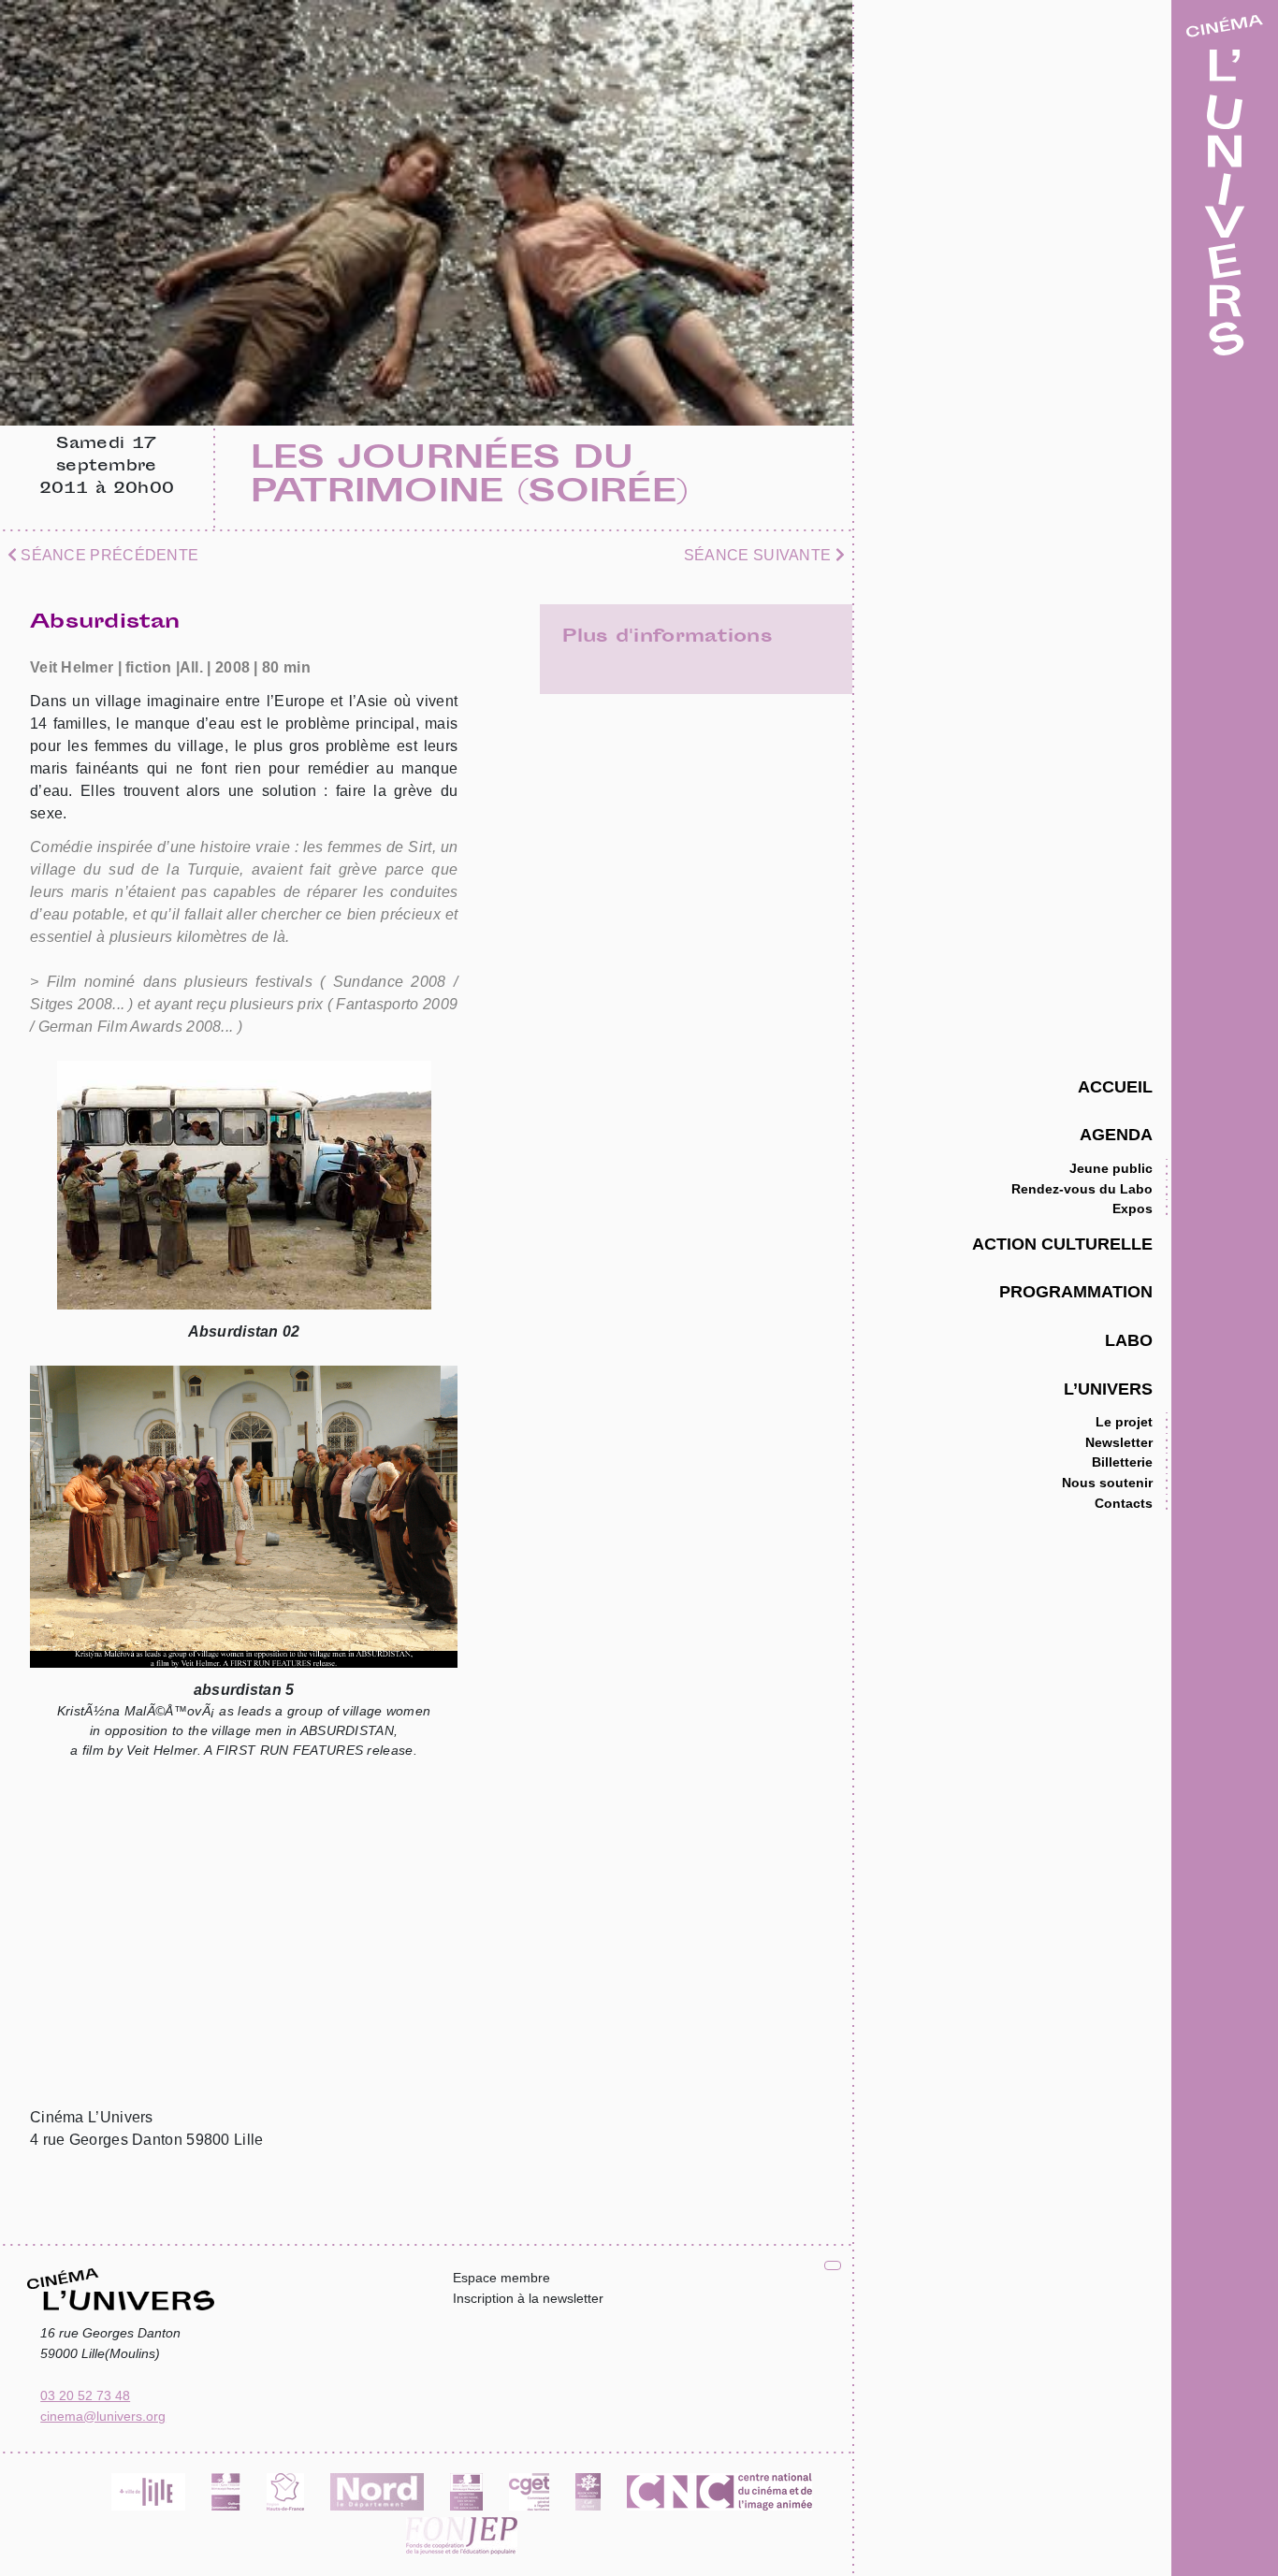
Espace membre (501, 2278)
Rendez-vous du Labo (1082, 1189)
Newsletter (1119, 1442)
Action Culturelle (1062, 1244)
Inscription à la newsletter (528, 2298)
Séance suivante (760, 555)
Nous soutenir (1107, 1483)
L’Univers (1108, 1389)
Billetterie (1122, 1462)
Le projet (1124, 1422)
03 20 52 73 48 (85, 2395)
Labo (1129, 1340)
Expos (1133, 1208)
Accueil (1115, 1086)
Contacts (1124, 1503)
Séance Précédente (108, 555)
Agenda (1116, 1134)
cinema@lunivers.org (103, 2416)
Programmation (1076, 1291)
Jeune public (1111, 1168)
